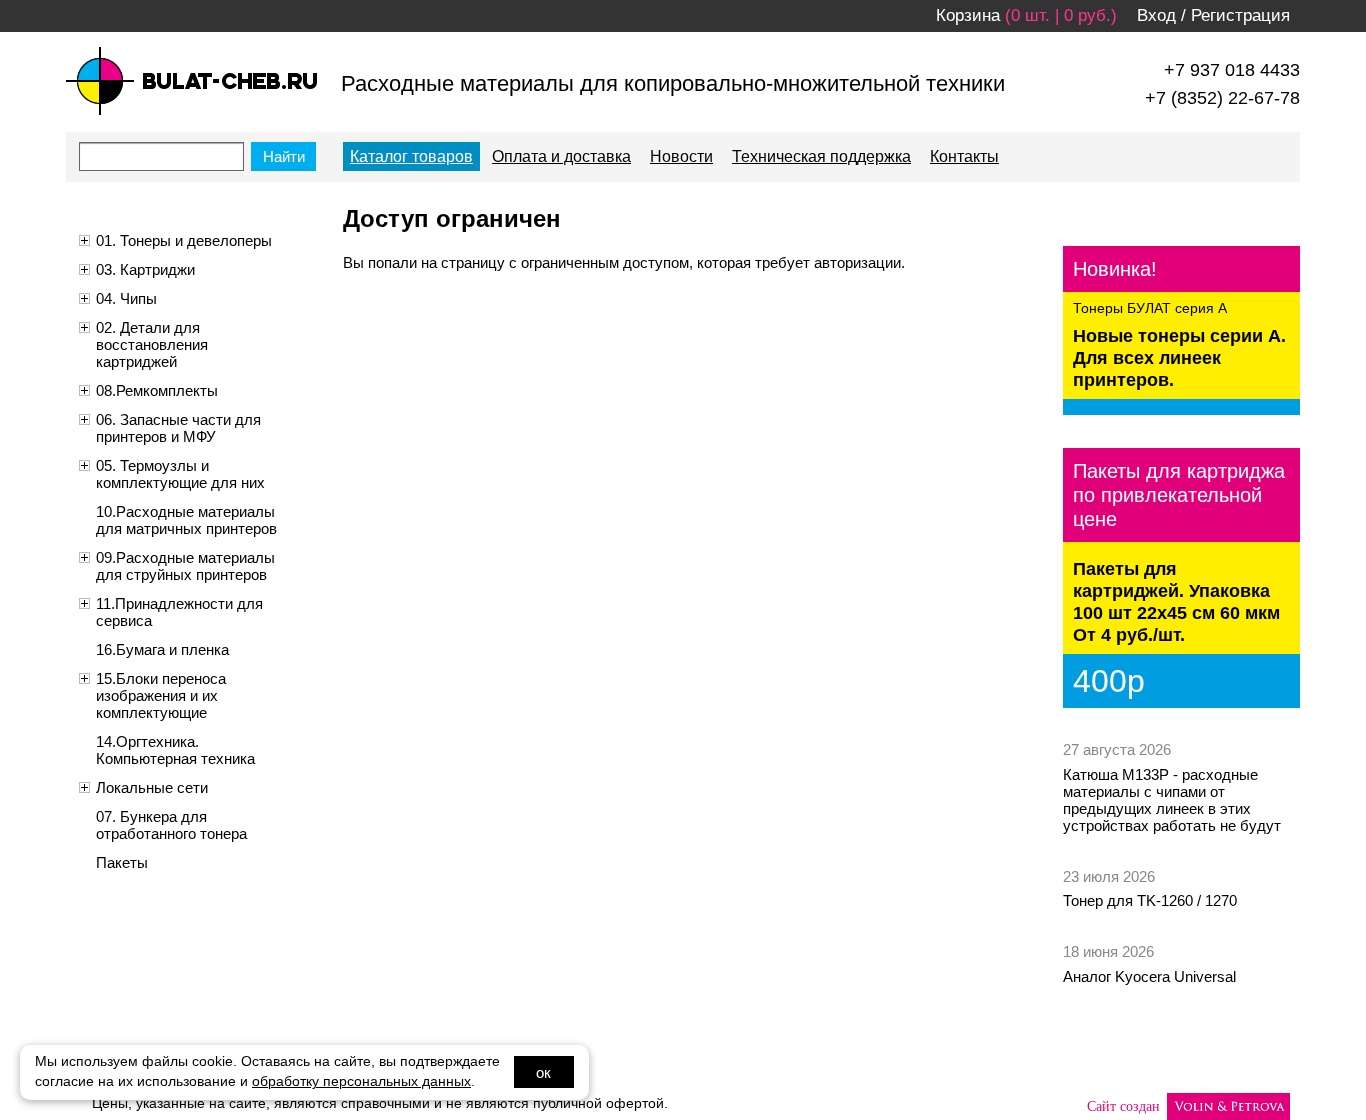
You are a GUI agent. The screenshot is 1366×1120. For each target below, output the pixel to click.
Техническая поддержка (821, 156)
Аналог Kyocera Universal (1149, 976)
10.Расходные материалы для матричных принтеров (186, 520)
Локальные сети (152, 787)
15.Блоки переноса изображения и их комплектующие (161, 695)
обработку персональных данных (361, 1081)
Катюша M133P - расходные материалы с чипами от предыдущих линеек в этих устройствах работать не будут (1172, 800)
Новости (681, 156)
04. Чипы (126, 298)
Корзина (968, 15)
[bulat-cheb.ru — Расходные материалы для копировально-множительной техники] (192, 81)
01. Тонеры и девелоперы (184, 240)
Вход (1156, 15)
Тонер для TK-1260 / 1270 (1150, 900)
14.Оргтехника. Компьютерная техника (175, 750)
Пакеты (122, 862)
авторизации (857, 262)
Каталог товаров (411, 156)
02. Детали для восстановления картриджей (152, 344)
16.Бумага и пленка (162, 649)
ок (543, 1072)
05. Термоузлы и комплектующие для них (180, 474)
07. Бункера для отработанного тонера (171, 825)
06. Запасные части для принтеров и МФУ (178, 428)
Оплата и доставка (561, 156)
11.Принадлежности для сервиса (179, 612)
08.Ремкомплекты (157, 390)
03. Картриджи (145, 269)
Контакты (964, 156)
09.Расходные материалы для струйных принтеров (185, 566)
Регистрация (1240, 15)
